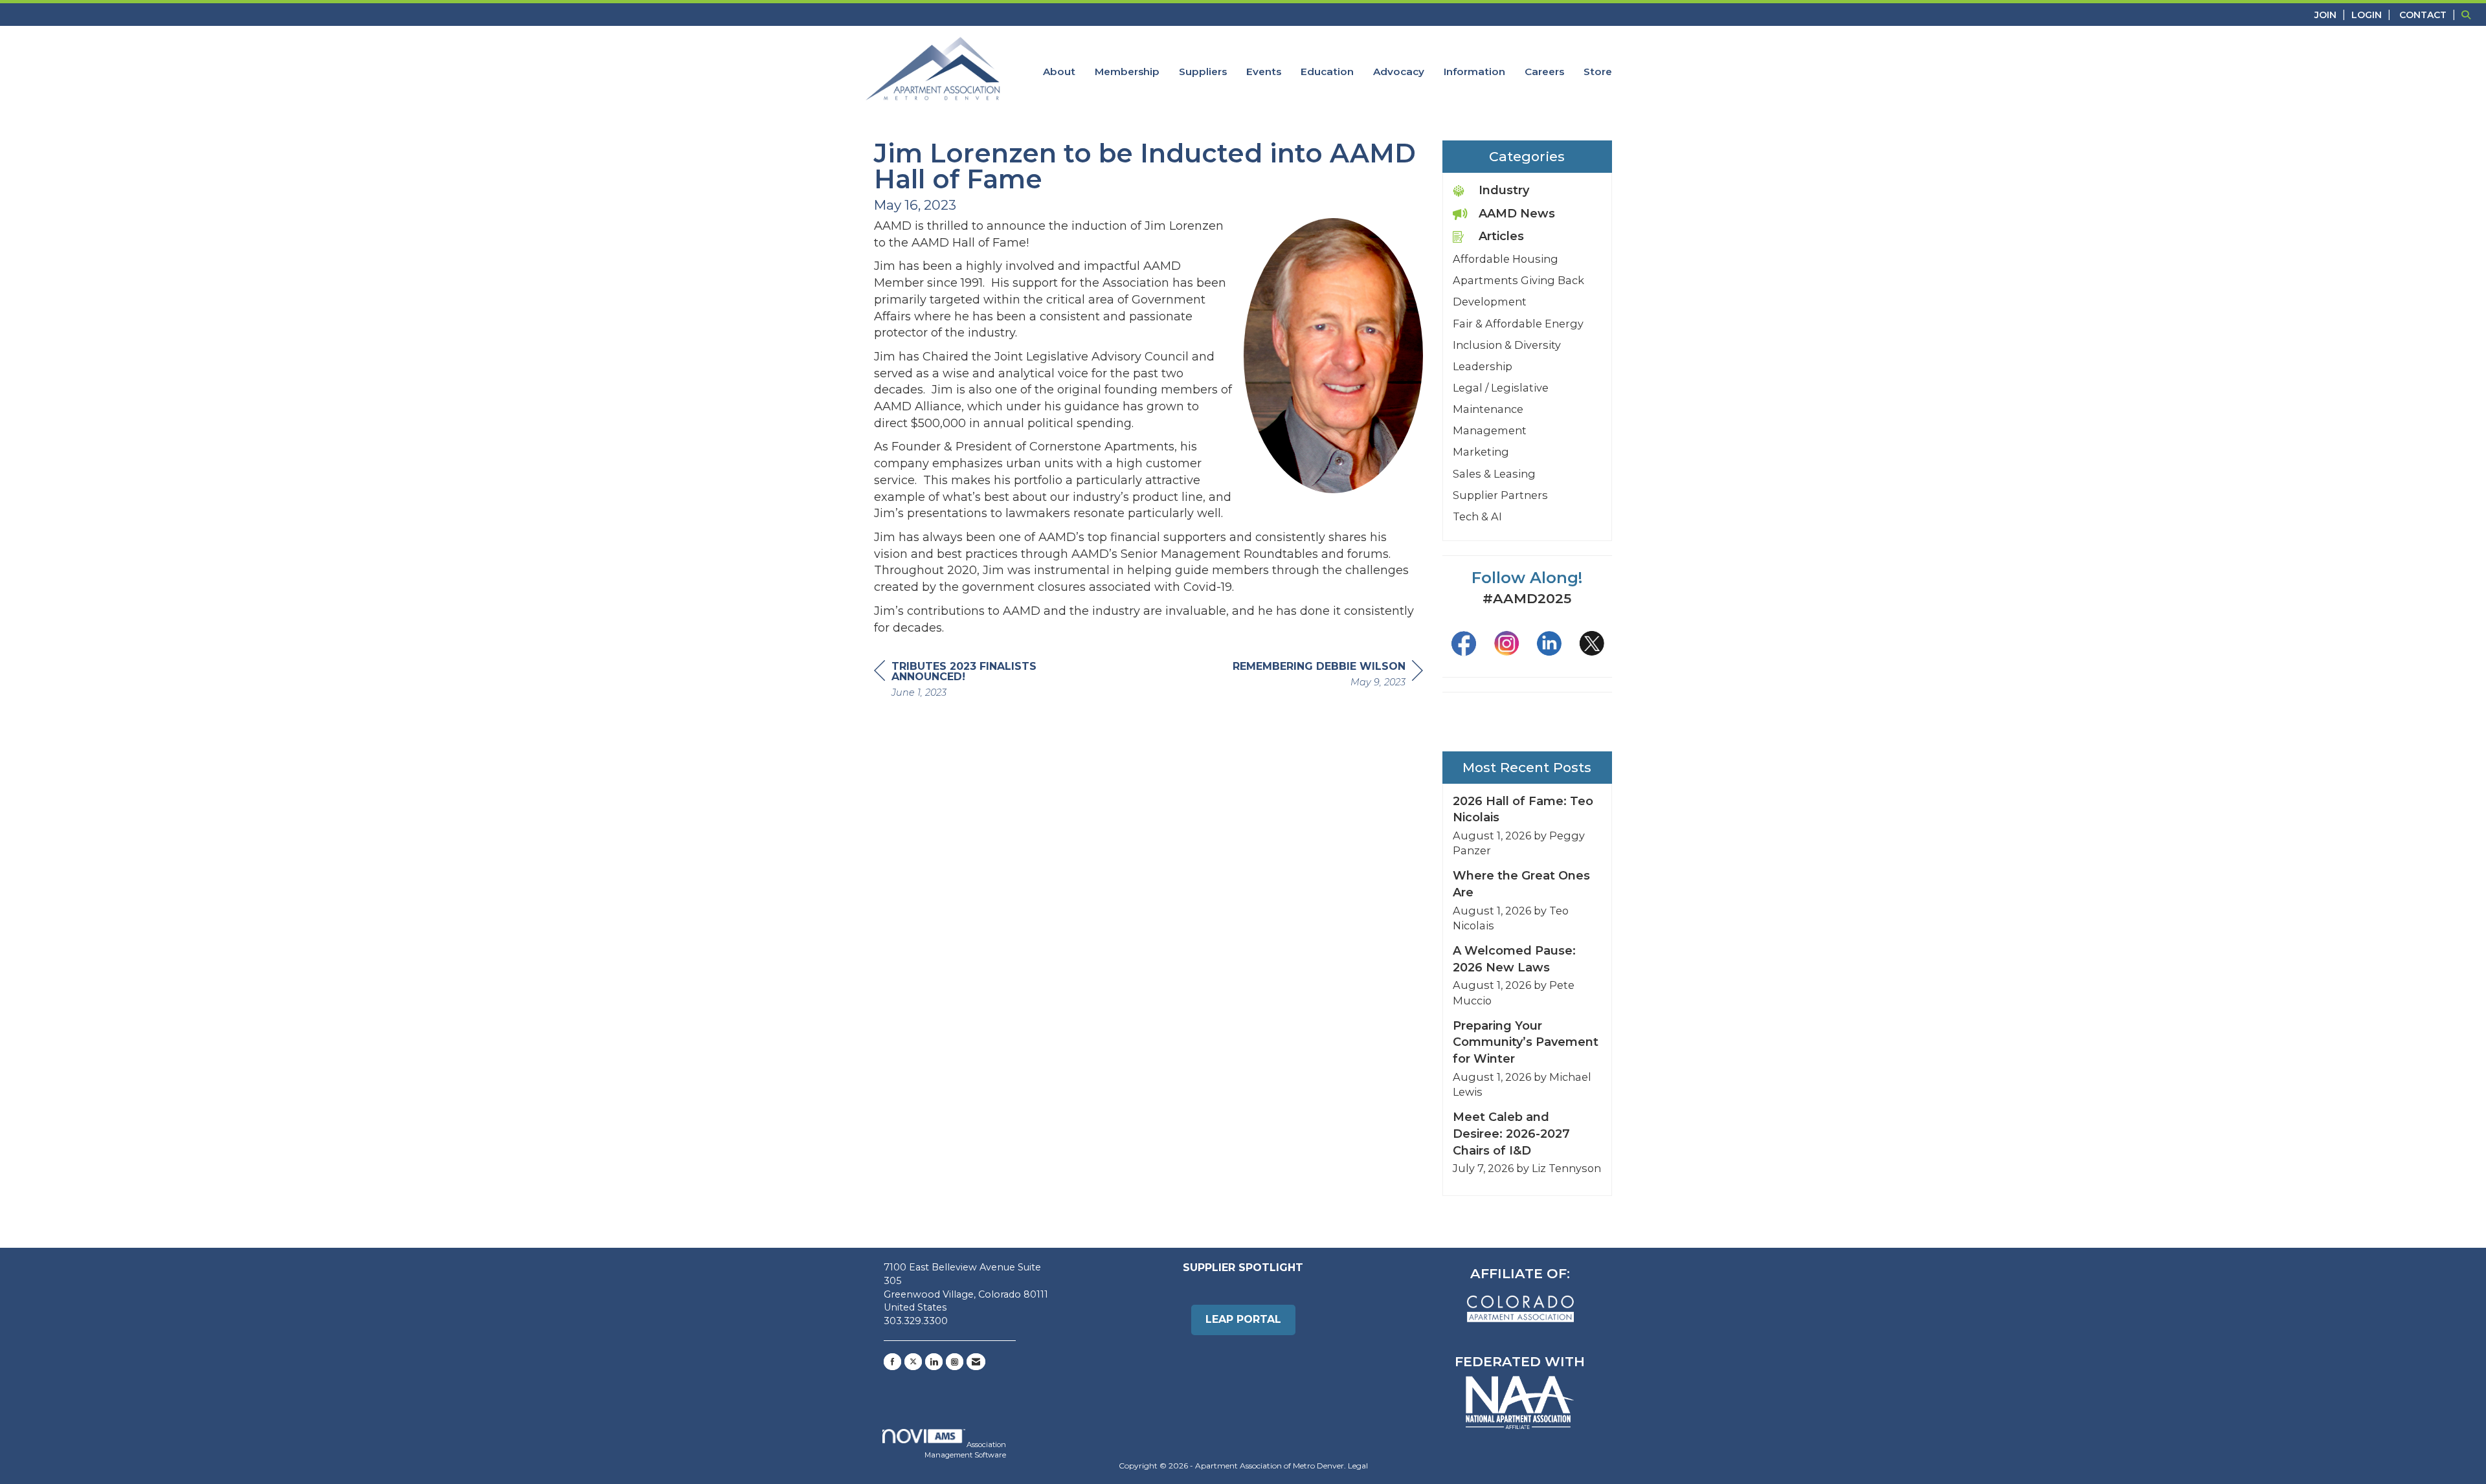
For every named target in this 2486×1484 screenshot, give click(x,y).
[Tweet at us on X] (913, 1362)
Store (1598, 72)
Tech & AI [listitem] (1477, 516)
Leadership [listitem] (1483, 366)
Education (1327, 72)
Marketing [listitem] (1481, 452)
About (1059, 72)
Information (1474, 72)
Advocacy (1399, 72)
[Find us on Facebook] (892, 1362)
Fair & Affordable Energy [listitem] (1518, 324)
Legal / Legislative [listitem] (1501, 388)
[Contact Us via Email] (976, 1362)
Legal (1358, 1466)
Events (1264, 72)
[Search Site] (2469, 15)
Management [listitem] (1490, 430)
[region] (1328, 676)
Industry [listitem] (1504, 190)
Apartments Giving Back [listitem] (1518, 280)
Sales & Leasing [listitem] (1494, 474)
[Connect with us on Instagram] (955, 1362)
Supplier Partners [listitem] (1500, 495)
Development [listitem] (1490, 302)
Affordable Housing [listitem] (1506, 259)
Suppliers (1203, 72)
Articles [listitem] (1501, 236)
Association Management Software (965, 1450)
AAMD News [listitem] (1517, 214)
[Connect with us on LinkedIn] (934, 1362)
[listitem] (2332, 15)
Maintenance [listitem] (1488, 409)
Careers (1544, 72)
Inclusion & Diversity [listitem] (1507, 345)
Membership (1127, 72)
